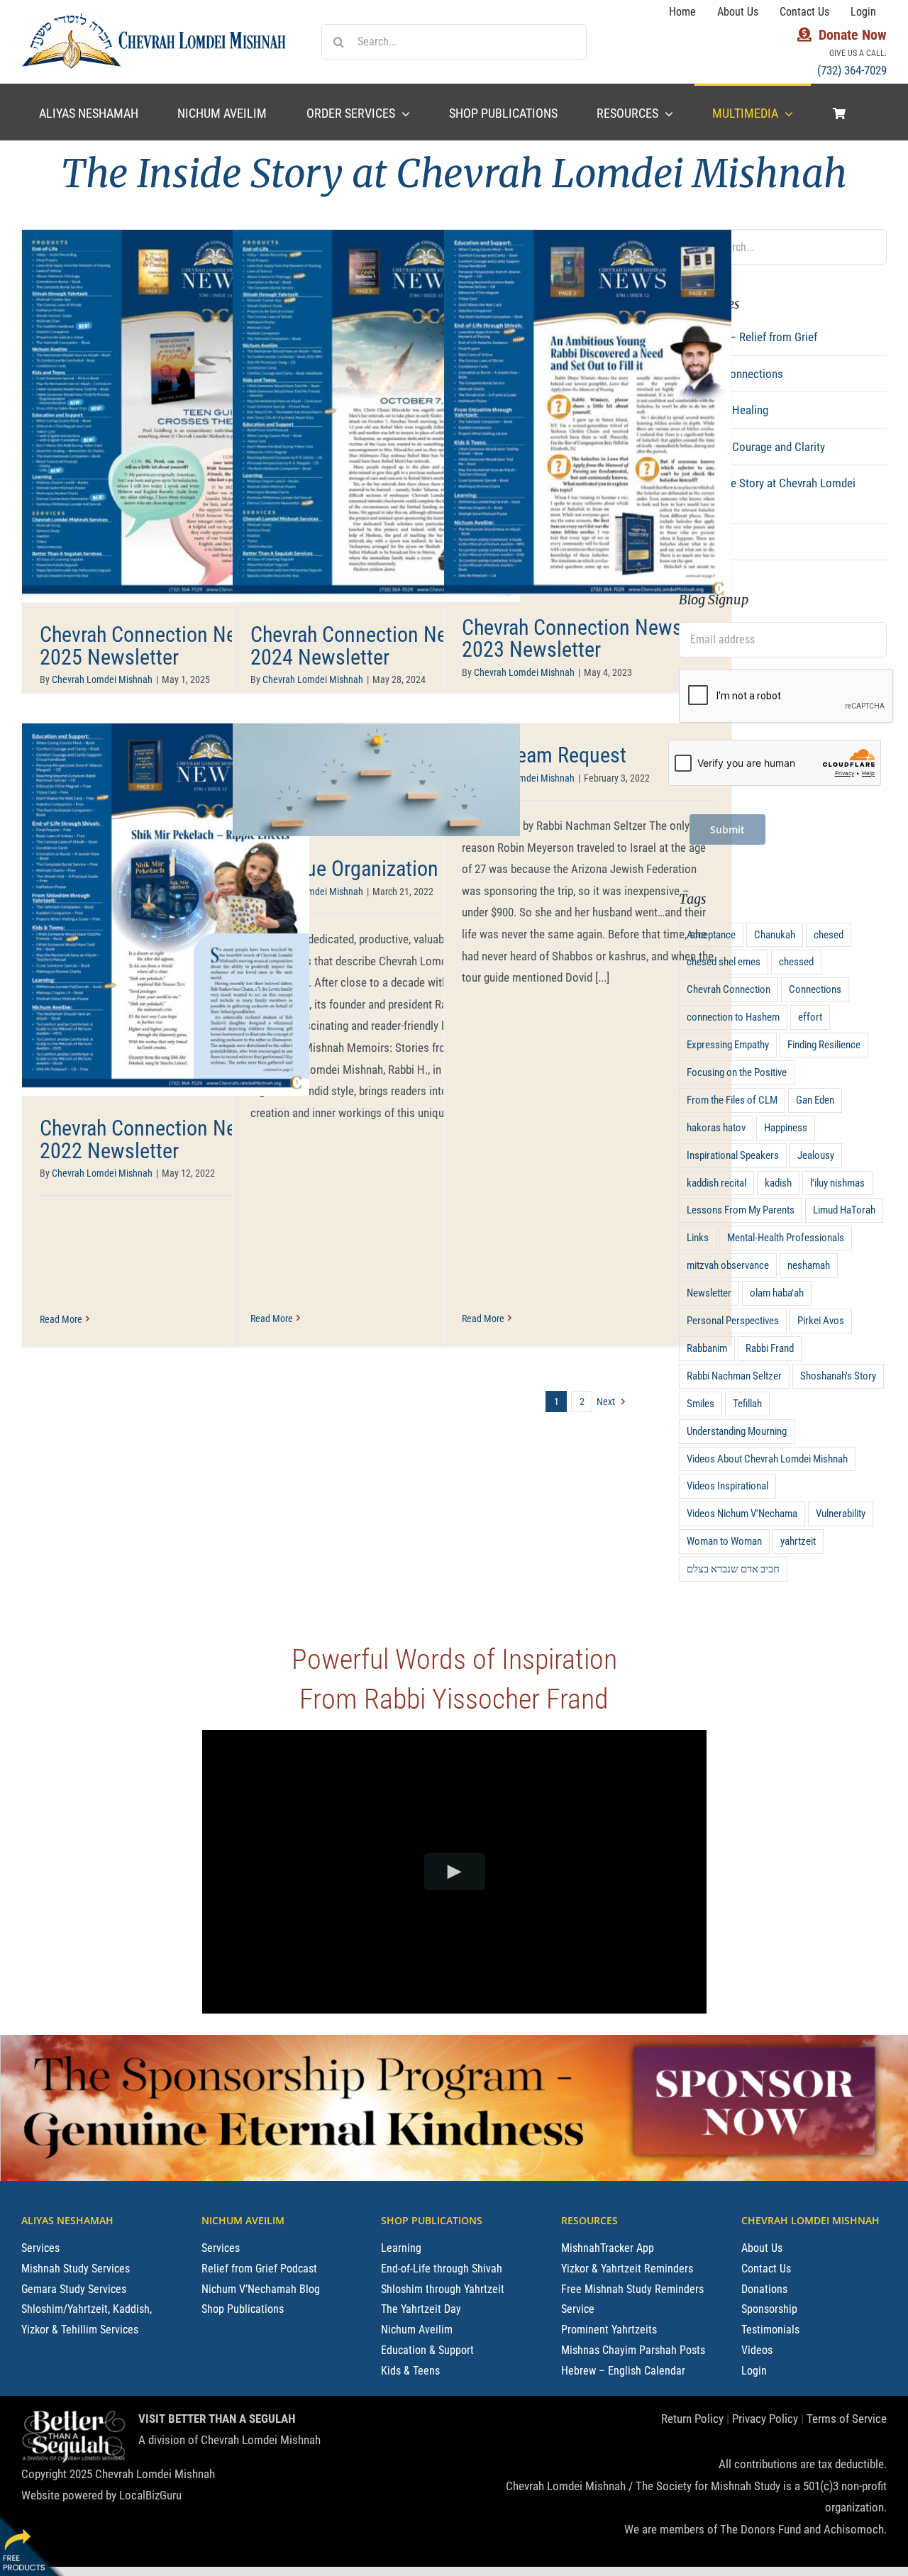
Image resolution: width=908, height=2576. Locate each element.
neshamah (809, 1265)
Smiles (701, 1404)
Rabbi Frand (770, 1348)
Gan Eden (815, 1100)
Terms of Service (847, 2419)
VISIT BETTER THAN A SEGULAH (217, 2419)
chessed (796, 962)
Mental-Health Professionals (786, 1238)
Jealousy (816, 1155)
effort (810, 1017)
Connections (815, 989)
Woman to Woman (724, 1541)
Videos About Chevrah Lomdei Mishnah (767, 1459)
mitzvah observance (728, 1265)
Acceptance (711, 935)
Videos (704, 542)
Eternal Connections (735, 374)
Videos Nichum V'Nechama (742, 1514)
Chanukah (775, 935)
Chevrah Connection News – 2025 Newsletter (159, 646)
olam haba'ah (777, 1293)
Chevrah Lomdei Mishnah (102, 679)
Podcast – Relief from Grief (752, 337)
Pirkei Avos (821, 1321)
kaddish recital (716, 1183)
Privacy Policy (765, 2419)
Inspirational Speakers (733, 1155)
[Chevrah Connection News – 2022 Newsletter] (166, 909)
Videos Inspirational (727, 1486)
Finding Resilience (824, 1045)
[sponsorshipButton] (754, 2041)
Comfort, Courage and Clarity (756, 447)
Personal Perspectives (733, 1321)
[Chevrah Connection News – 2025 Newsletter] (166, 416)
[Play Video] (454, 1871)
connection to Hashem (733, 1017)
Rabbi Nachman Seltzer (734, 1376)
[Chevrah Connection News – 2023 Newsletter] (588, 412)
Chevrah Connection (729, 989)
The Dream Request (544, 755)
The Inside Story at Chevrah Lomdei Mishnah (771, 494)
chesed (829, 935)
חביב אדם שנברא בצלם (733, 1569)
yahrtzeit (798, 1541)
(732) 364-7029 (852, 70)
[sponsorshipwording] (304, 2048)
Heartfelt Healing (728, 410)
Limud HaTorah (844, 1210)
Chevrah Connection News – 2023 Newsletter (581, 639)
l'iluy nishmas (837, 1183)
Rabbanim (707, 1348)
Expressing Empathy (728, 1045)
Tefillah (747, 1404)
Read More (61, 1319)
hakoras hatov (716, 1128)
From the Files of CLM (732, 1100)
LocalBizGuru (150, 2495)
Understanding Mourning (737, 1431)
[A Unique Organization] (376, 780)
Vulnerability (841, 1514)
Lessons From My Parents (741, 1210)
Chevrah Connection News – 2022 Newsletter (159, 1139)
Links (698, 1238)
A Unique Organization (344, 868)
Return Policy (692, 2419)
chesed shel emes (724, 962)
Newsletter (709, 1293)
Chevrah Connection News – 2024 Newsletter (369, 646)
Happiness (786, 1128)
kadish (778, 1183)
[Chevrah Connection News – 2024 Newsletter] (376, 416)
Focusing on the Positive (737, 1072)
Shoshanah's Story (838, 1376)
